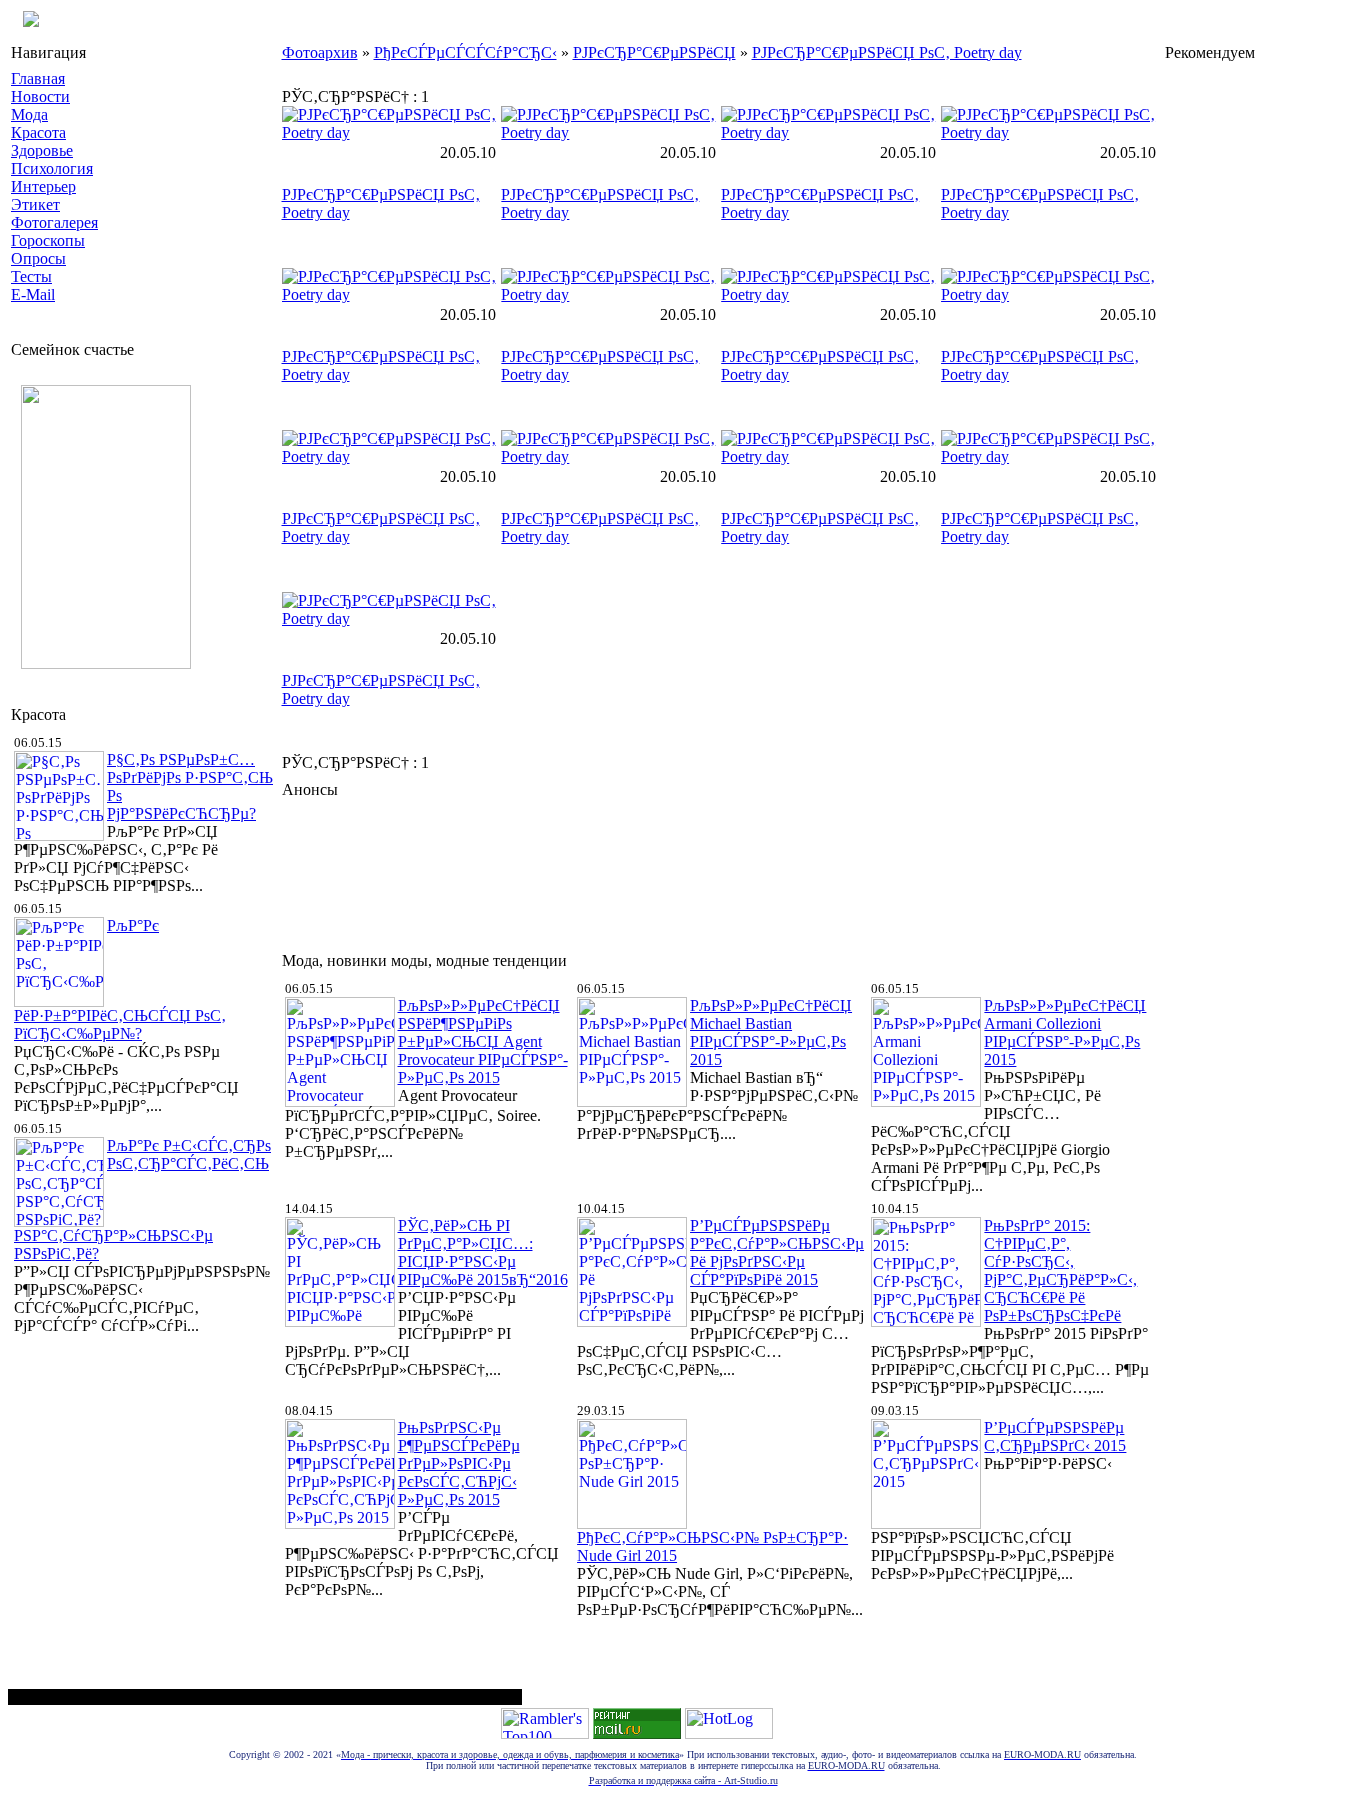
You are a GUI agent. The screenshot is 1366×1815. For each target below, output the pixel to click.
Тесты (31, 276)
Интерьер (43, 186)
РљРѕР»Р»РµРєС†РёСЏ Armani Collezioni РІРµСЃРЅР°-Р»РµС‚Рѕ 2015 (1065, 1032)
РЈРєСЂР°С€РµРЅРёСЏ (654, 52)
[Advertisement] (646, 870)
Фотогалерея (54, 222)
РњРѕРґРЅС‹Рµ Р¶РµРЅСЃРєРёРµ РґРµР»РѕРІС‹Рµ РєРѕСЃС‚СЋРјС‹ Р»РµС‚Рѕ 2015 (459, 1463)
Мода (29, 114)
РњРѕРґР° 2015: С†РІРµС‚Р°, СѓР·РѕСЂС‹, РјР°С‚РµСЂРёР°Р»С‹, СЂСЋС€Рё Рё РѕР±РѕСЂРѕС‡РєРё (1060, 1270)
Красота (38, 132)
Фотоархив (320, 52)
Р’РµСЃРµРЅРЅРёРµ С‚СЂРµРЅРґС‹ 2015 (1055, 1436)
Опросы (38, 258)
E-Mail (33, 294)
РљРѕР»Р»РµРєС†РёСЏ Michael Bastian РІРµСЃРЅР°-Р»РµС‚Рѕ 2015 (771, 1032)
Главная (38, 78)
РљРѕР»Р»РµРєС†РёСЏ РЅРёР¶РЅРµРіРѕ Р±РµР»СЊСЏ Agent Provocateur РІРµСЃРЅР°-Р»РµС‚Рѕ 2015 (483, 1041)
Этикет (35, 204)
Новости (40, 96)
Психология (52, 168)
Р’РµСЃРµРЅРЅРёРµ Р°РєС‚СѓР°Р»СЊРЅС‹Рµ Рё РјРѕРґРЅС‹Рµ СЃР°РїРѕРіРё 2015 (777, 1252)
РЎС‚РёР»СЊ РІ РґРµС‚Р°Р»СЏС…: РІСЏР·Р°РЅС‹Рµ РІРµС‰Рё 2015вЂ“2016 (483, 1252)
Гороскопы (48, 240)
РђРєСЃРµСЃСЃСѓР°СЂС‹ (465, 52)
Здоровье (42, 150)
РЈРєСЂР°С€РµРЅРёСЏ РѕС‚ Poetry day (887, 52)
